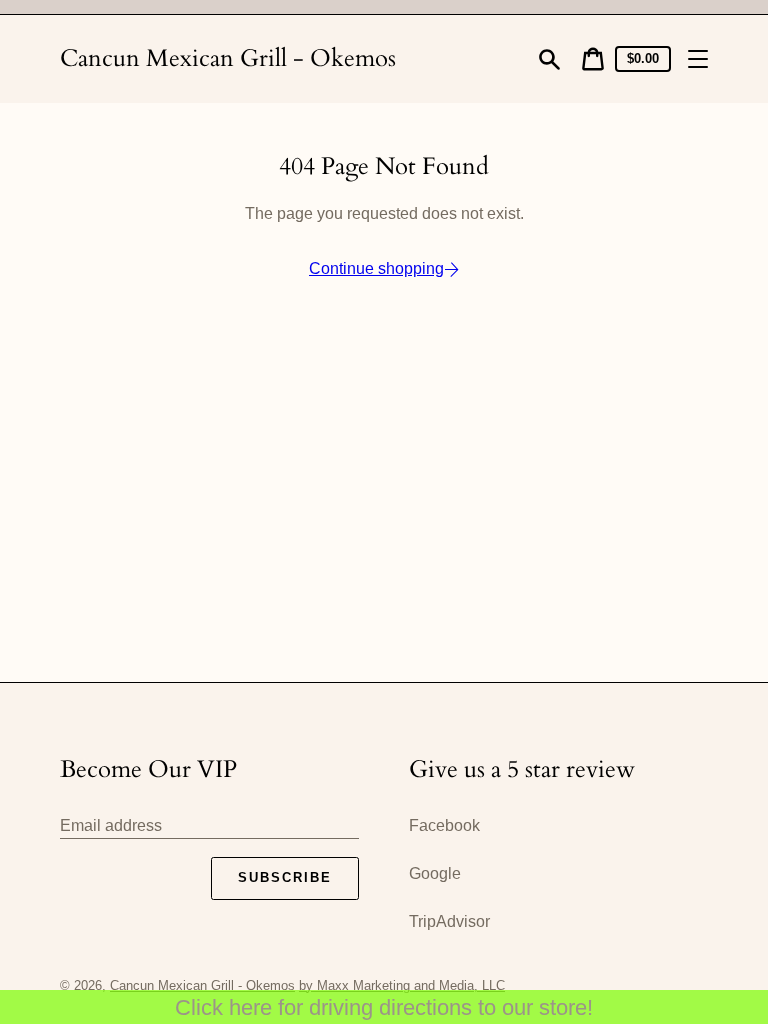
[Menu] (698, 59)
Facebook (444, 825)
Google (435, 873)
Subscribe (285, 877)
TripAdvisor (449, 921)
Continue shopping (376, 268)
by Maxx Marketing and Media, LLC (402, 985)
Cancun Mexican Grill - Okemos (228, 58)
